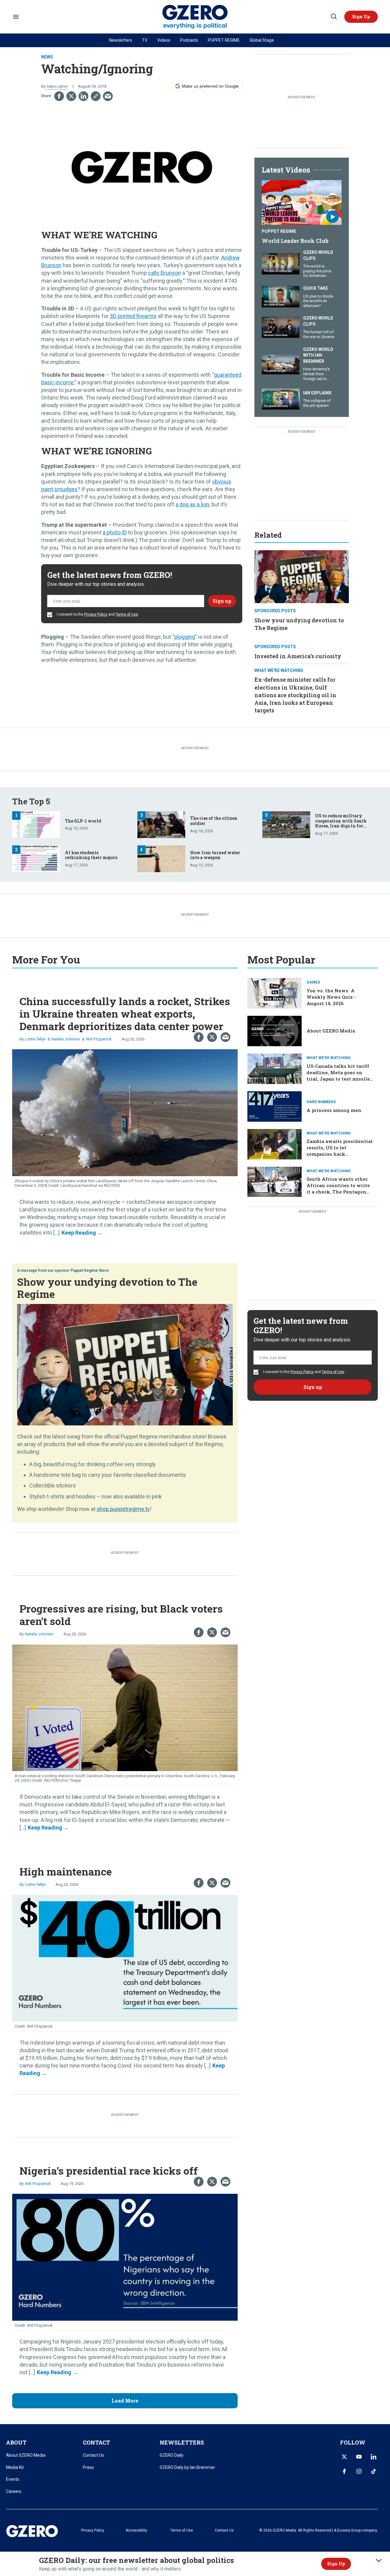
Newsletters (121, 40)
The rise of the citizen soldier (214, 821)
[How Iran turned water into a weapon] (161, 858)
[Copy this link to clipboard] (96, 96)
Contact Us (93, 2455)
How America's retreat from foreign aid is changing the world (316, 378)
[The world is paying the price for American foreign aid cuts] (281, 263)
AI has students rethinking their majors (91, 855)
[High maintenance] (125, 1957)
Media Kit (15, 2467)
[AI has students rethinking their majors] (36, 858)
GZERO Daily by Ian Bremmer (187, 2467)
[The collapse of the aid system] (281, 398)
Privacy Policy (96, 614)
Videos (164, 40)
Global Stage (262, 40)
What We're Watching (279, 670)
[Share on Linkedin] (83, 96)
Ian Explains (317, 393)
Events (13, 2479)
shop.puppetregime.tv (123, 1509)
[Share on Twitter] (71, 96)
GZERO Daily (172, 2455)
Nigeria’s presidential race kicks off (109, 2171)
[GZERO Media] (195, 17)
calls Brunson (165, 273)
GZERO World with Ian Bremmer (318, 355)
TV (145, 40)
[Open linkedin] (374, 2457)
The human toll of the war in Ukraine (319, 334)
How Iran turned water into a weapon (215, 855)
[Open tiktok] (374, 2471)
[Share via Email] (108, 96)
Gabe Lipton (57, 86)
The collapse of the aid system (317, 403)
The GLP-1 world (83, 821)
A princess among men (334, 1110)
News (47, 57)
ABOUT (16, 2442)
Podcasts (189, 40)
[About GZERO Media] (275, 1030)
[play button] (302, 203)
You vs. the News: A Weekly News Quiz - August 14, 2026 (331, 997)
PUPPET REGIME (224, 40)
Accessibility (136, 2530)
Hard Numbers (321, 1102)
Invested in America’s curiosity (298, 656)
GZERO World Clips (318, 255)
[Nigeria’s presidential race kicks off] (125, 2257)
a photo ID (115, 532)
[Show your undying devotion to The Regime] (302, 576)
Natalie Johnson (66, 1039)
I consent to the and (97, 614)
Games (313, 982)
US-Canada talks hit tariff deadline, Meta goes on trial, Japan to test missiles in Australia (339, 1076)
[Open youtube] (359, 2457)
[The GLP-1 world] (36, 824)
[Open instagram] (359, 2471)
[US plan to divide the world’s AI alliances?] (281, 296)
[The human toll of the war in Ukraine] (281, 327)
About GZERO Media (331, 1031)
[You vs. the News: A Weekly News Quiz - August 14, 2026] (275, 993)
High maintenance (66, 1871)
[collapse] (379, 2560)
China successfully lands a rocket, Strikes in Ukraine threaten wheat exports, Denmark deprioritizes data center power (125, 1014)
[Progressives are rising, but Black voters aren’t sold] (125, 1707)
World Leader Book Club (295, 241)
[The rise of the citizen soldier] (161, 824)
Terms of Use (127, 614)
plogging (185, 637)
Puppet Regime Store (90, 1271)
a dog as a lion (192, 504)
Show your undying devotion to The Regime (107, 1288)
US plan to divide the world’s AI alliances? (318, 301)
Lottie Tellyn (35, 1039)
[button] (361, 17)
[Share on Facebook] (59, 96)
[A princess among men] (275, 1106)
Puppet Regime (279, 231)
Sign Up (336, 2564)
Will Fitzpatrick (99, 1039)
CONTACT (96, 2442)
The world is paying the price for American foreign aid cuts (317, 273)
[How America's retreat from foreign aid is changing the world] (281, 363)
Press (88, 2467)
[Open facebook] (344, 2471)
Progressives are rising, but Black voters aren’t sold (121, 1615)
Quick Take (316, 288)
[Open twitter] (344, 2457)
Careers (14, 2491)
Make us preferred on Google (210, 86)
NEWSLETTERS (182, 2442)
